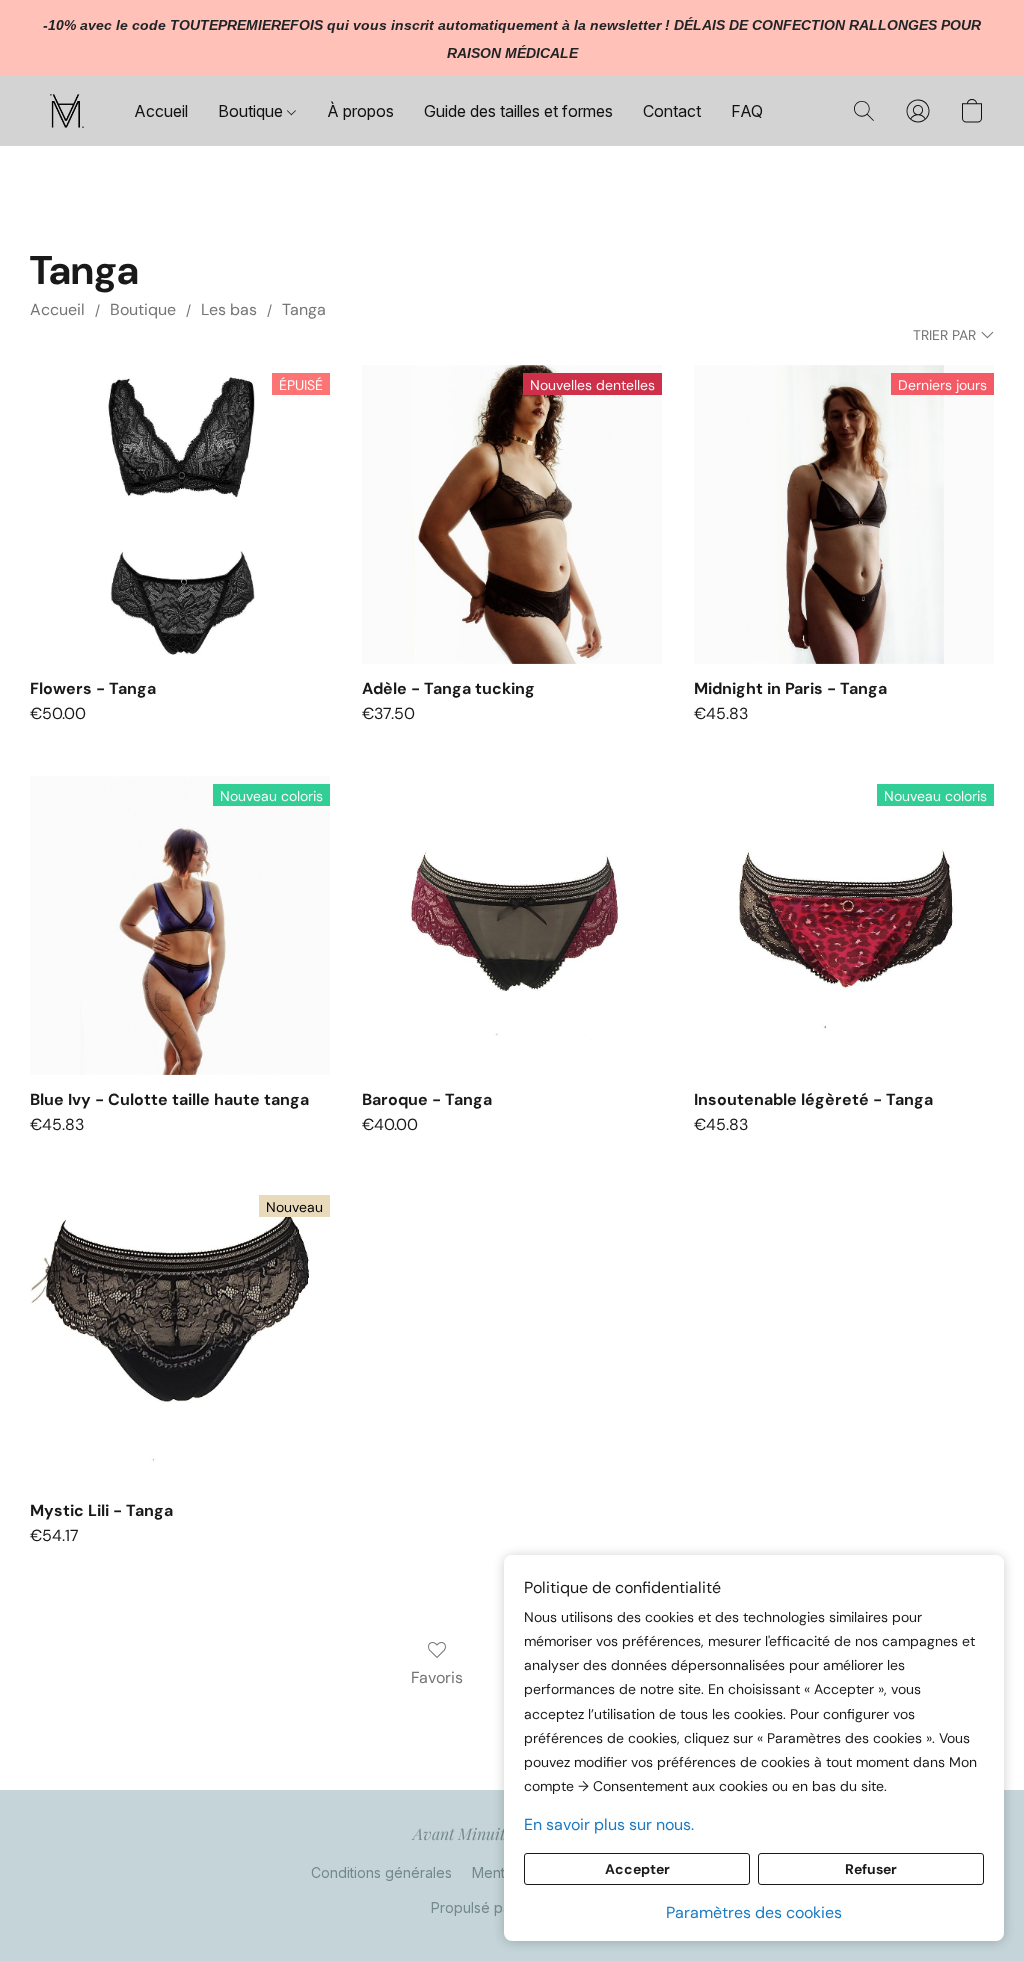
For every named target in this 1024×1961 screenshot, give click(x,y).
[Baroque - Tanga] (512, 926)
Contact (672, 111)
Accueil (161, 111)
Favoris (437, 1677)
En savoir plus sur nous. (609, 1824)
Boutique (252, 111)
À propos (360, 111)
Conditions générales (381, 1872)
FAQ (747, 111)
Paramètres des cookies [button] (754, 1912)
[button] (67, 111)
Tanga (304, 309)
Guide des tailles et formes (518, 111)
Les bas (229, 309)
